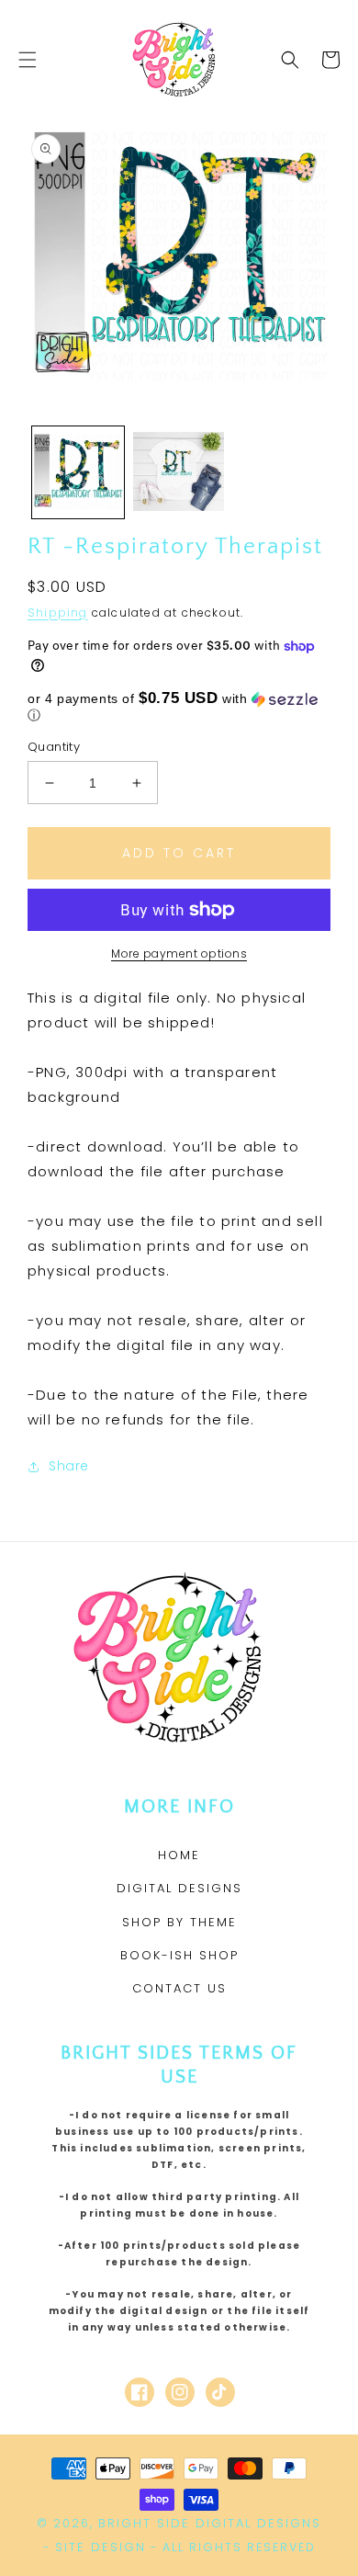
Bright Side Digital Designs (210, 2523)
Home (179, 1855)
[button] (28, 60)
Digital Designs (179, 1888)
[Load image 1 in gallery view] (78, 472)
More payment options (179, 953)
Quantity (54, 747)
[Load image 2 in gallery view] (179, 472)
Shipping (58, 613)
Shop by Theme (179, 1922)
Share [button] (69, 1466)
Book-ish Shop (179, 1955)
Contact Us (179, 1988)
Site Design (101, 2547)
